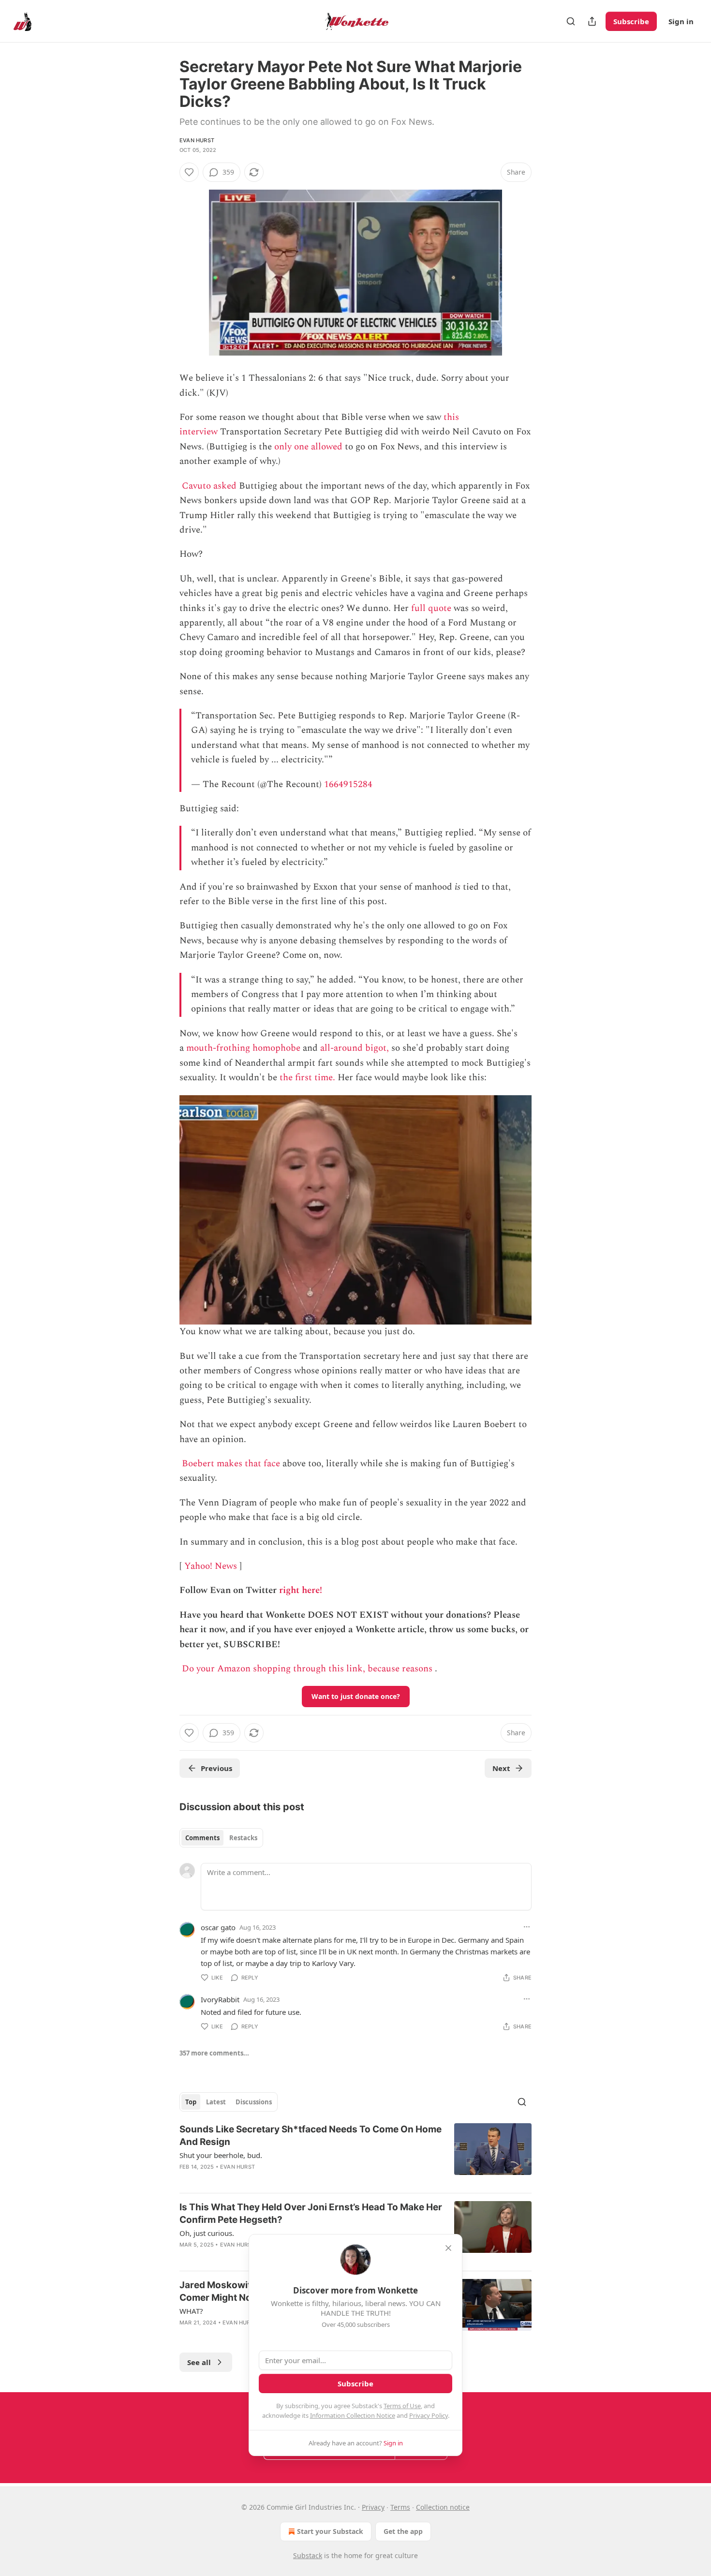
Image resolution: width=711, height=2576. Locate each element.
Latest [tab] (216, 2102)
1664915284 (348, 784)
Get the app (403, 2531)
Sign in (681, 21)
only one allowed (308, 447)
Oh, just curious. (207, 2233)
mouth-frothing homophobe (243, 1048)
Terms (400, 2507)
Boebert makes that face (231, 1464)
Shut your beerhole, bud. (221, 2155)
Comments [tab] (202, 1838)
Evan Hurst (197, 140)
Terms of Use (402, 2406)
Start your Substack (330, 2531)
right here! (301, 1590)
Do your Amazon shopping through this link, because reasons (307, 1669)
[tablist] (221, 1838)
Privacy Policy (429, 2415)
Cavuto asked (209, 486)
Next (501, 1768)
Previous (216, 1768)
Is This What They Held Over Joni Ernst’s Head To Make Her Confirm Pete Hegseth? (311, 2213)
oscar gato (218, 1927)
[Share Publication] (592, 21)
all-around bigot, (355, 1048)
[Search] (571, 21)
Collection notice (443, 2507)
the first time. (307, 1078)
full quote (431, 608)
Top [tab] (191, 2102)
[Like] (189, 172)
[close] (448, 2248)
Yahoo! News (211, 1566)
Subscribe (631, 21)
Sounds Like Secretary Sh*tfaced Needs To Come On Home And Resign (311, 2136)
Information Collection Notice (353, 2415)
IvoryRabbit (220, 1999)
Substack (308, 2555)
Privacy (373, 2507)
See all (199, 2362)
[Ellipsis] (527, 1927)
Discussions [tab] (254, 2102)
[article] (355, 2154)
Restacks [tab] (243, 1838)
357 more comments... (214, 2053)
